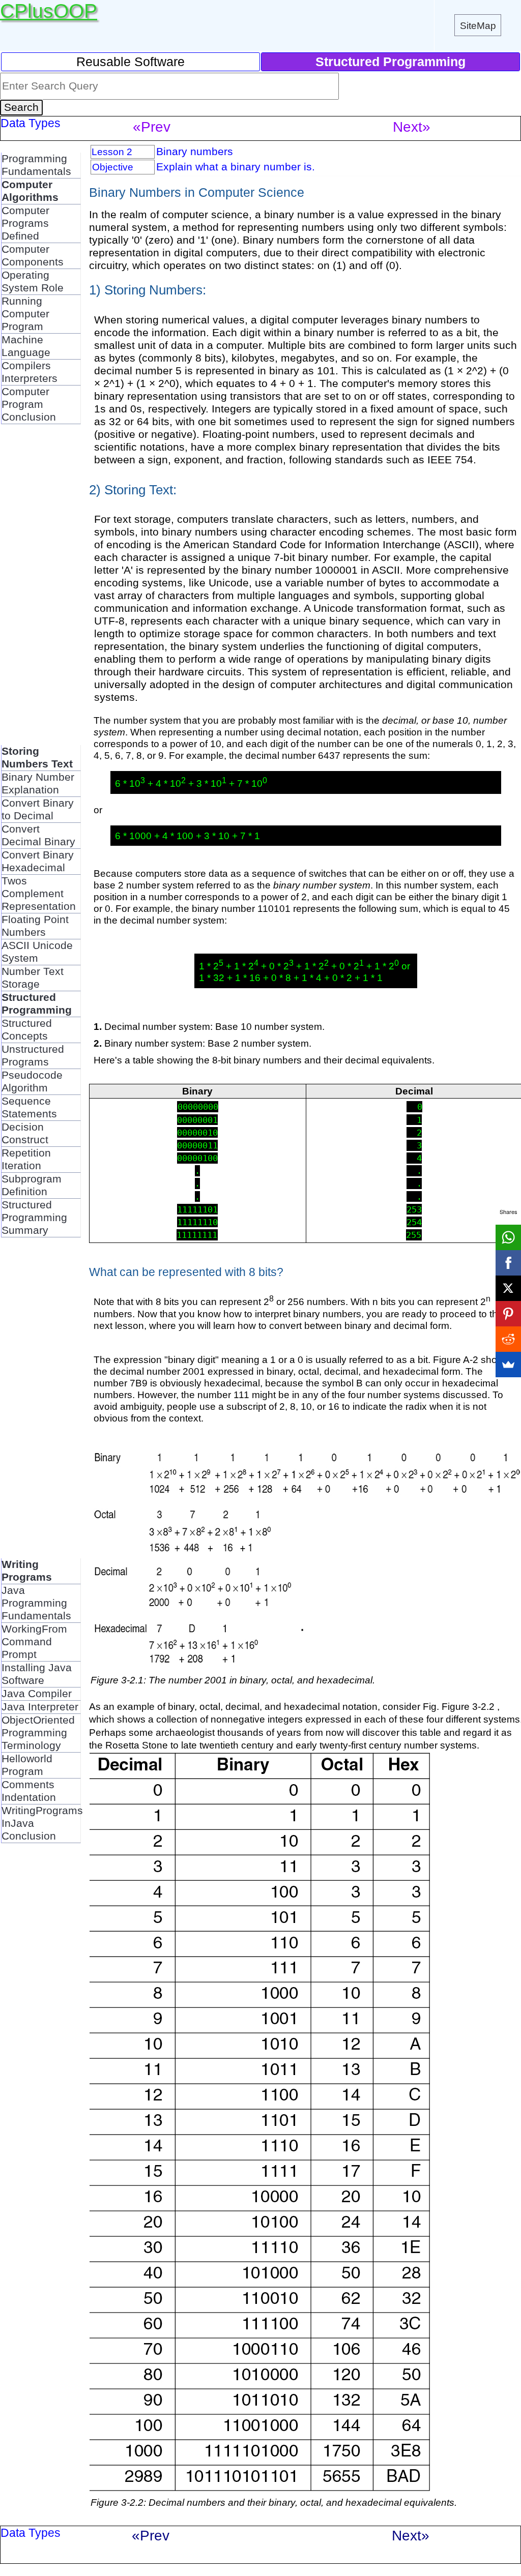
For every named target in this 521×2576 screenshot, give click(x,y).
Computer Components (33, 256)
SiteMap (478, 25)
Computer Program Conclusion (29, 404)
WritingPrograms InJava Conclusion (42, 1823)
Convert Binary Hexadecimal (38, 861)
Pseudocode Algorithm (32, 1082)
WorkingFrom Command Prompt (34, 1642)
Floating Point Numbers (35, 926)
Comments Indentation (29, 1791)
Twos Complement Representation (39, 894)
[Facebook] (508, 1263)
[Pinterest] (508, 1314)
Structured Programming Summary (34, 1218)
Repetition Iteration (26, 1159)
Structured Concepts (27, 1030)
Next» (412, 127)
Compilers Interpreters (30, 372)
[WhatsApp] (508, 1237)
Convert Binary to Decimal (38, 809)
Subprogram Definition (32, 1185)
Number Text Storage (33, 978)
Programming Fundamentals (36, 165)
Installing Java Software (37, 1674)
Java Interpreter (40, 1707)
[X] (508, 1288)
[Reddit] (508, 1339)
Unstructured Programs (33, 1056)
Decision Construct (25, 1133)
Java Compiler (37, 1694)
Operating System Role (33, 282)
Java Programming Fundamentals (36, 1603)
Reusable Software (131, 62)
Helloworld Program (27, 1765)
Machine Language (26, 346)
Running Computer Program (25, 314)
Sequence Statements (29, 1107)
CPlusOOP (49, 11)
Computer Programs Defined (25, 223)
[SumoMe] (508, 1365)
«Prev (152, 127)
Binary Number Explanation (38, 783)
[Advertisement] (42, 589)
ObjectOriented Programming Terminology (38, 1733)
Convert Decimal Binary (38, 835)
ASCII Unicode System (37, 952)
